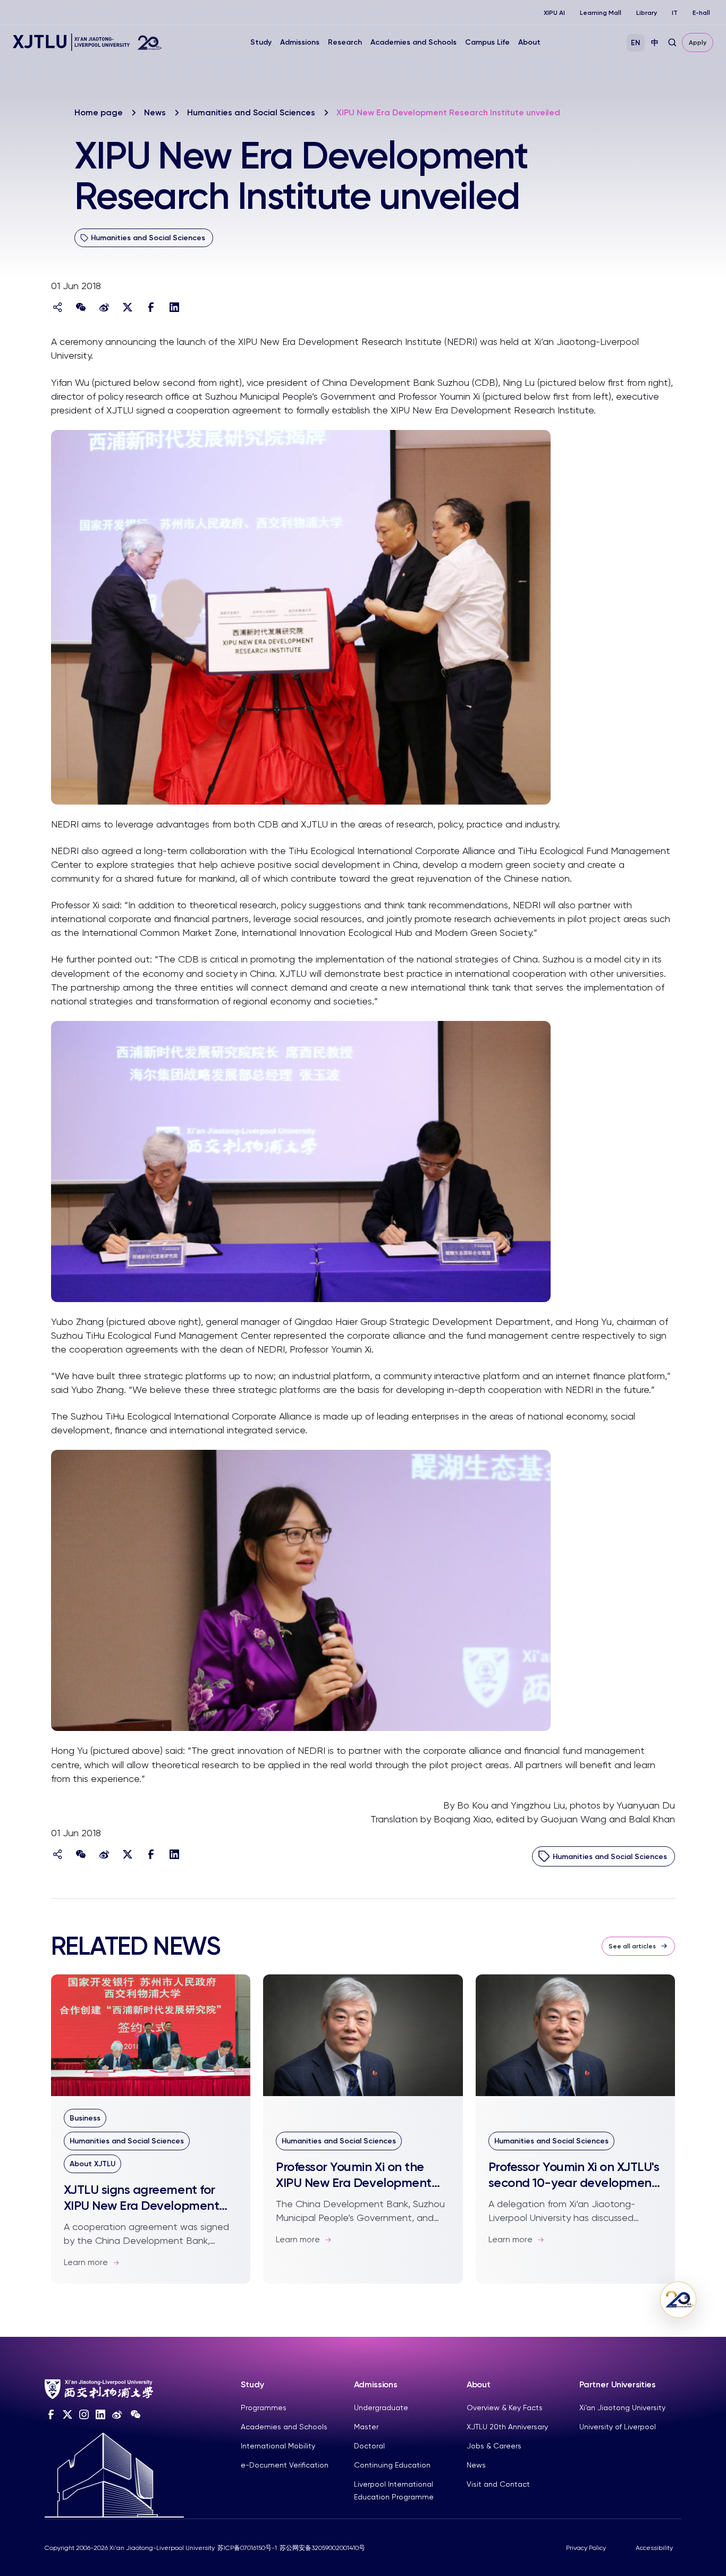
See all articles (632, 1946)
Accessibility (654, 2548)
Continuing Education (392, 2465)
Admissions (300, 42)
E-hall (701, 13)
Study (261, 42)
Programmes (264, 2408)
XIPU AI (554, 13)
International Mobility (278, 2446)
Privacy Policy (586, 2548)
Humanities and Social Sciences (251, 112)
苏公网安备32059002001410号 (322, 2548)
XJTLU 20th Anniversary (507, 2427)
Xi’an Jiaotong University (622, 2408)
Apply (698, 43)
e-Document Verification (285, 2465)
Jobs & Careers (494, 2446)
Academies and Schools (413, 42)
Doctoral (369, 2446)
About (529, 42)
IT (675, 13)
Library (647, 13)
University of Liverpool (618, 2427)
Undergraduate (381, 2408)
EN (636, 43)
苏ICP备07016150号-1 (247, 2548)
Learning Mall (601, 13)
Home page (99, 112)
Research (345, 42)
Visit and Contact (498, 2484)
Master (366, 2427)
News (155, 112)
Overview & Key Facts (505, 2408)
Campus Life (487, 42)
